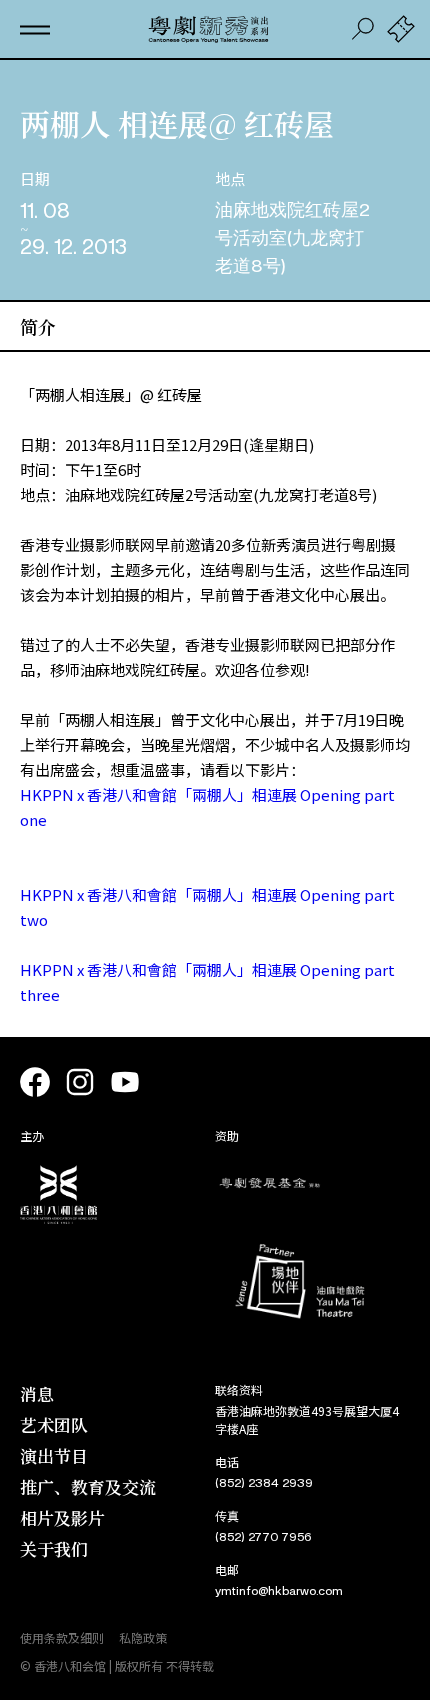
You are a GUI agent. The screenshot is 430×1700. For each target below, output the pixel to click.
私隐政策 (143, 1637)
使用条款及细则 (62, 1637)
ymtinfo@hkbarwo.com (279, 1591)
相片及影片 (62, 1517)
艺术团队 (54, 1424)
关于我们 (54, 1548)
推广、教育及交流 (88, 1486)
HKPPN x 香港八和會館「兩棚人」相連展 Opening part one (207, 807)
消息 (37, 1393)
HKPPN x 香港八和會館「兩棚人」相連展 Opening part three (207, 982)
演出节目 (54, 1455)
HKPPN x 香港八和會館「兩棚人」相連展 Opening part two (207, 907)
